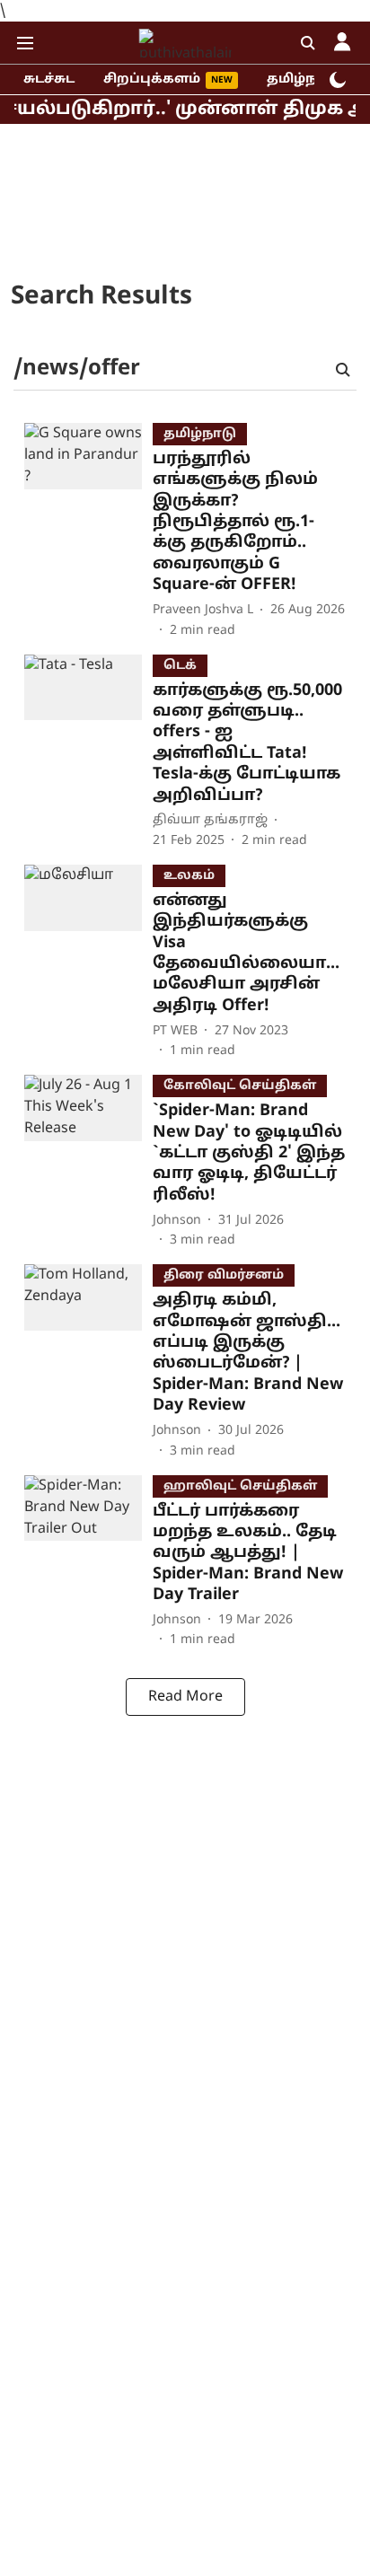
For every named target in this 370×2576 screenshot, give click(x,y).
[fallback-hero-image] (88, 532)
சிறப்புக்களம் (152, 79)
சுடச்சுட (49, 79)
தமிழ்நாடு (303, 79)
